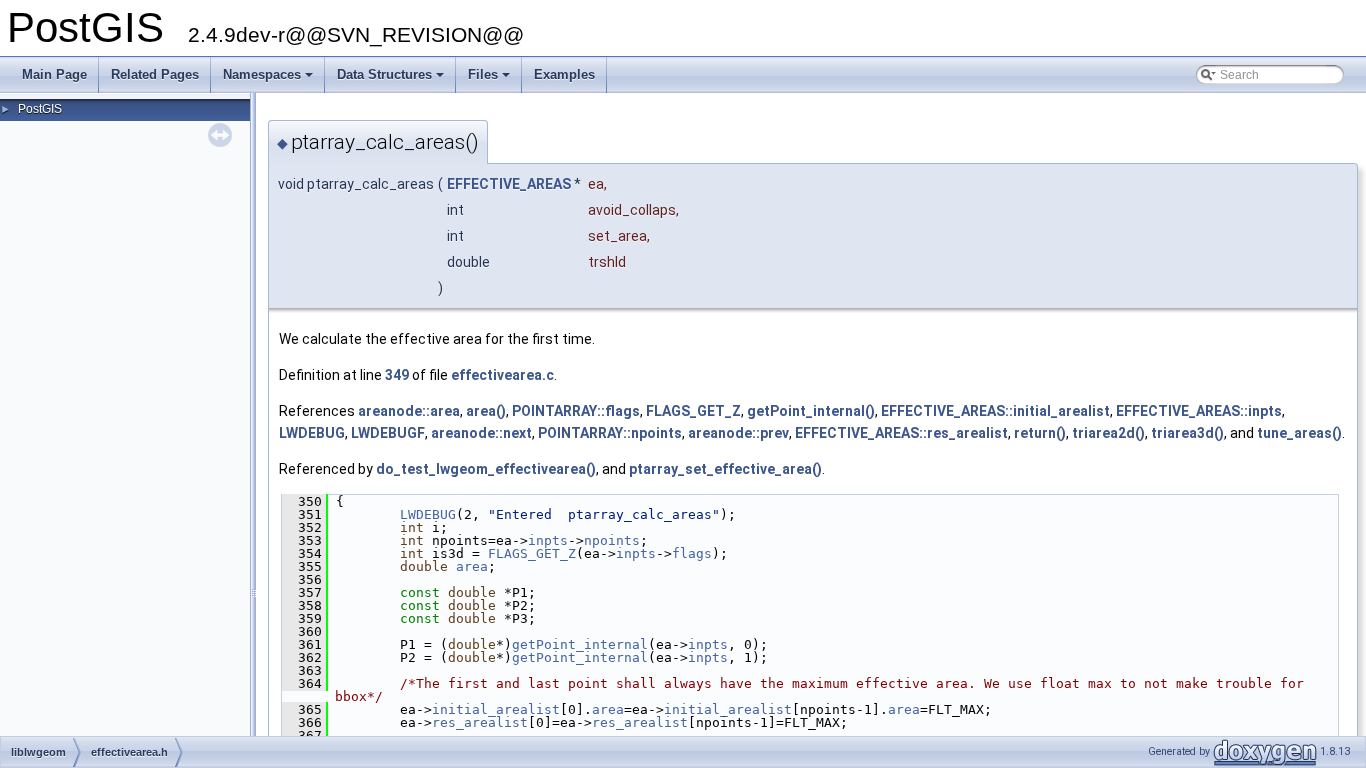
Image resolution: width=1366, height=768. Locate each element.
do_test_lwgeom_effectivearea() (486, 469)
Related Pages (155, 74)
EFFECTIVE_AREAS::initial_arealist (995, 411)
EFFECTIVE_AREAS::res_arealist (901, 433)
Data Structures (392, 80)
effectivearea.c (502, 375)
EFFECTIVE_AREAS (509, 184)
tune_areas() (1299, 433)
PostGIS (40, 109)
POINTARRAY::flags (576, 411)
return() (1040, 433)
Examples (564, 74)
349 (397, 375)
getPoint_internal (580, 644)
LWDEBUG (312, 433)
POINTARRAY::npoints (610, 433)
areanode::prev (738, 433)
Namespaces (269, 80)
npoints (612, 540)
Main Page (54, 74)
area (472, 566)
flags (692, 553)
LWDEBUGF (388, 433)
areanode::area (409, 411)
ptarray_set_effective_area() (725, 469)
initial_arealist (496, 709)
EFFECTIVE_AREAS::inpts (1199, 411)
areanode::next (481, 433)
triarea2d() (1108, 433)
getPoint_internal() (811, 411)
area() (486, 411)
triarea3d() (1187, 433)
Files (490, 80)
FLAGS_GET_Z (693, 411)
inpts (548, 540)
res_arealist (480, 722)
